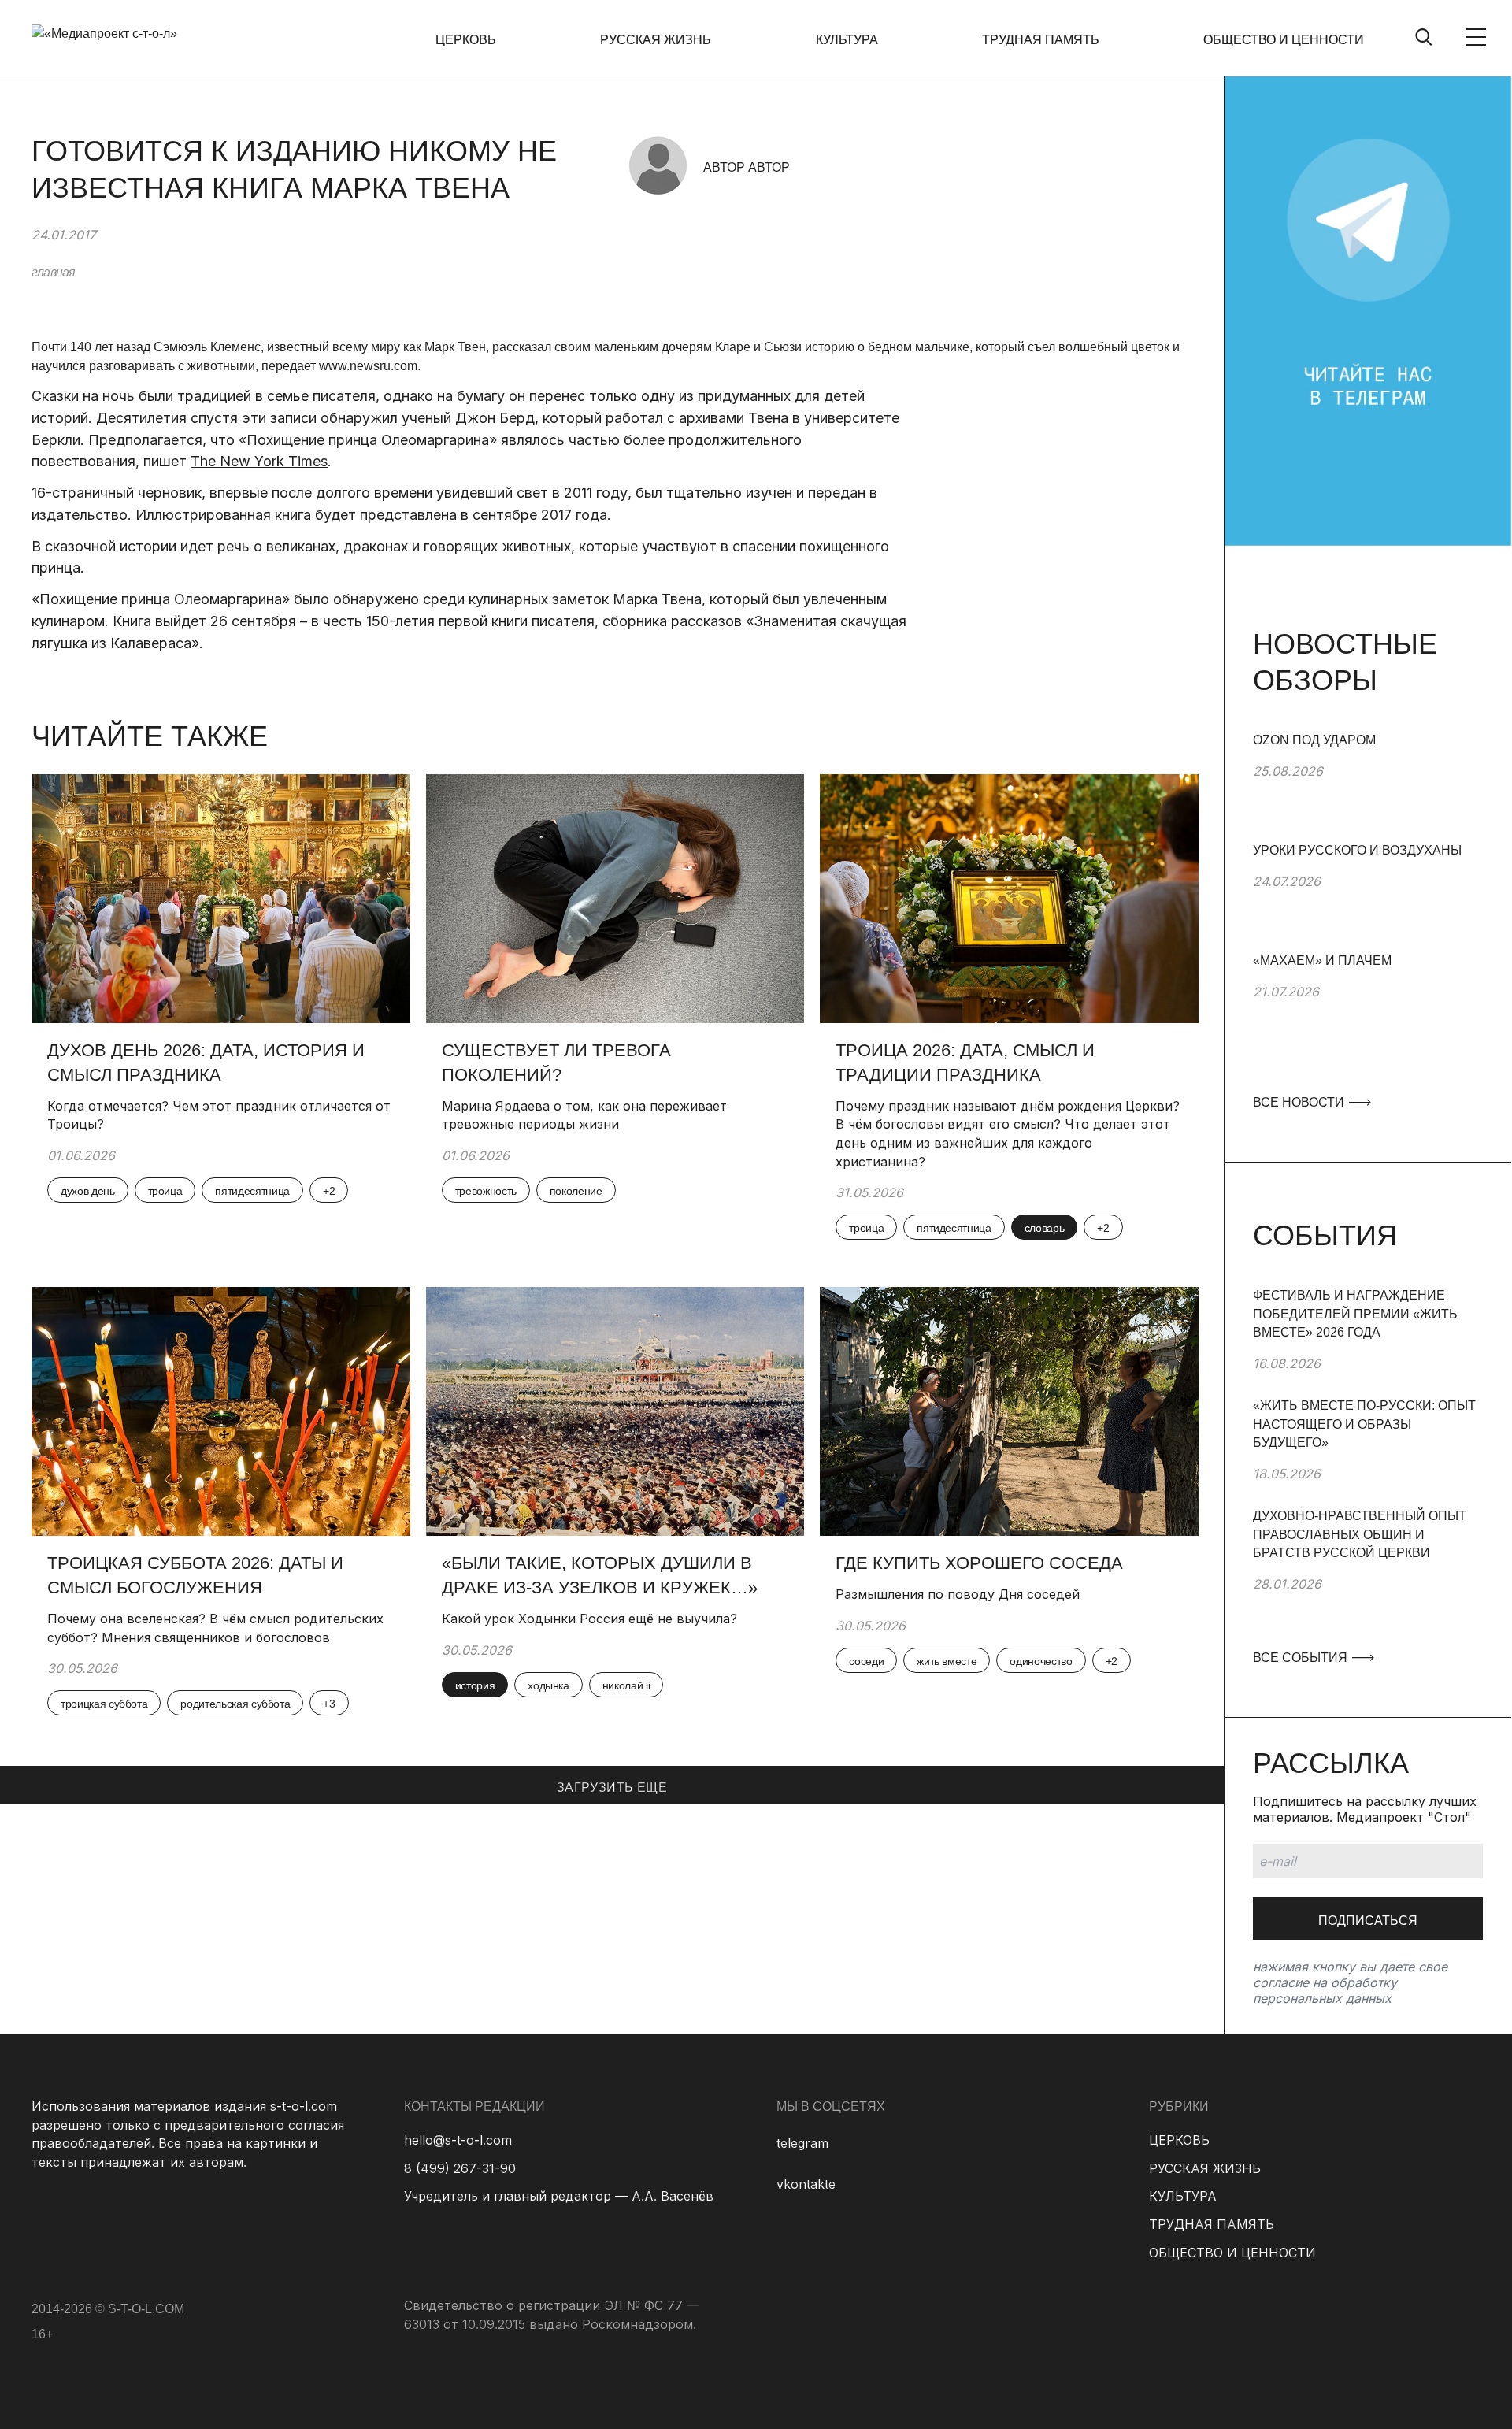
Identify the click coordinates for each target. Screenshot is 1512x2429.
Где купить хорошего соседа (979, 1563)
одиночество (1041, 1661)
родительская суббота (235, 1704)
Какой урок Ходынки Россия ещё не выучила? (591, 1619)
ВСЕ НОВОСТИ (1300, 1102)
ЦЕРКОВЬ (466, 40)
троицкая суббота (104, 1704)
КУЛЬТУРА (847, 40)
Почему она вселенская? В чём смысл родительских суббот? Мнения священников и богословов (215, 1628)
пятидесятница (252, 1191)
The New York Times (259, 461)
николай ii (626, 1685)
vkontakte (806, 2184)
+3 (329, 1704)
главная (53, 272)
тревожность (486, 1191)
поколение (576, 1191)
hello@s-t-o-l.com (458, 2140)
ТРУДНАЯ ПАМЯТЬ (1041, 40)
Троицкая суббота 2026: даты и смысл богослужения (195, 1575)
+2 (329, 1191)
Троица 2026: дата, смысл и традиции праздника (965, 1062)
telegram (802, 2143)
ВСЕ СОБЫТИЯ (1302, 1658)
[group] (1368, 786)
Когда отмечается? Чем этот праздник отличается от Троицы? (219, 1115)
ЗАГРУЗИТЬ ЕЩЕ (612, 1787)
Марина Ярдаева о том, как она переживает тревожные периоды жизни (584, 1115)
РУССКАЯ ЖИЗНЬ (656, 40)
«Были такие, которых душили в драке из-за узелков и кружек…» (600, 1575)
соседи (866, 1661)
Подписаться (1368, 1921)
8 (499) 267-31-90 (460, 2168)
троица (165, 1191)
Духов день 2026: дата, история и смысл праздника (206, 1062)
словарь (1045, 1228)
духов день (88, 1191)
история (475, 1685)
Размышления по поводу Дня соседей (958, 1594)
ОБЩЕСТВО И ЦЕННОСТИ (1284, 40)
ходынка (548, 1685)
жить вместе (947, 1661)
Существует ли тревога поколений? (556, 1062)
